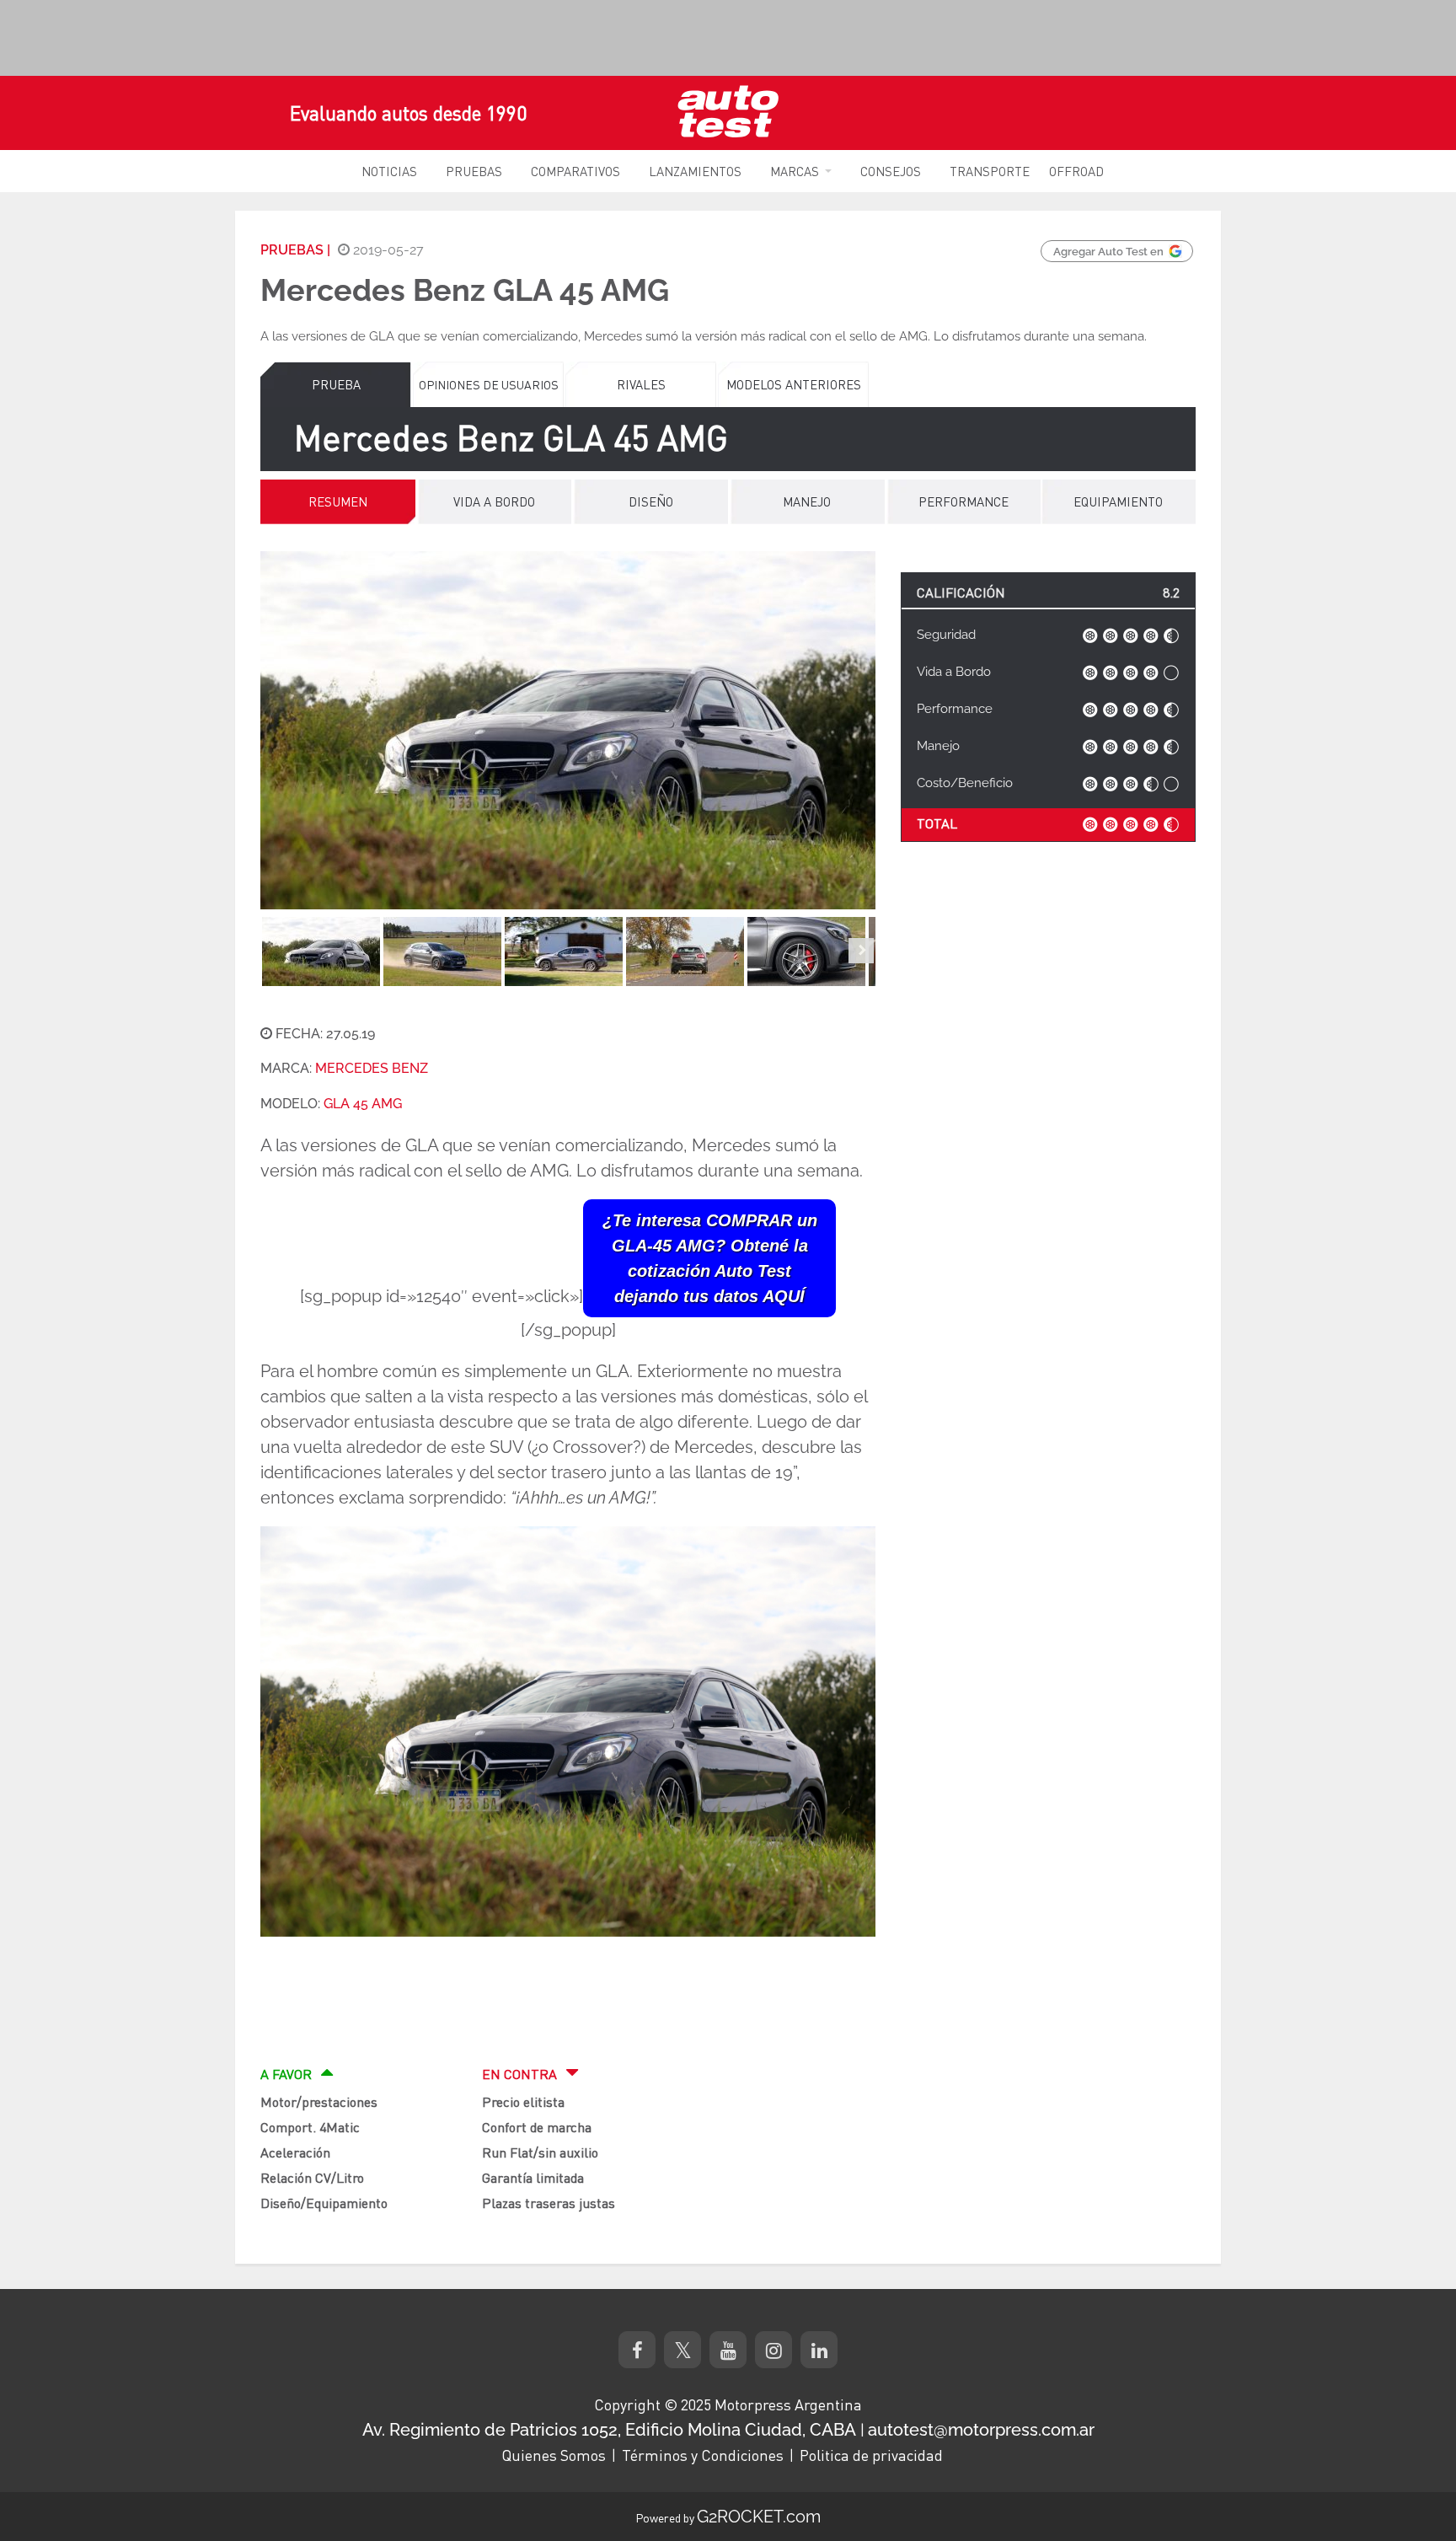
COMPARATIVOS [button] (575, 171)
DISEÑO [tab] (651, 501)
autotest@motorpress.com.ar (981, 2430)
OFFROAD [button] (1076, 171)
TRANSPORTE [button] (990, 171)
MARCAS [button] (795, 171)
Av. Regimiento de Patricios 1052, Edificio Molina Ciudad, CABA (609, 2430)
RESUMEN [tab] (338, 501)
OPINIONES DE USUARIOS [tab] (489, 384)
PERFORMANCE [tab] (964, 501)
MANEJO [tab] (807, 501)
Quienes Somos (554, 2455)
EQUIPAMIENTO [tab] (1118, 501)
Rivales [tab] (641, 384)
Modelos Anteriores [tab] (794, 384)
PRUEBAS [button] (474, 171)
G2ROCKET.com (759, 2517)
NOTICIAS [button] (389, 171)
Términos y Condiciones (703, 2455)
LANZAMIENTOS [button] (695, 171)
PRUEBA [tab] (336, 384)
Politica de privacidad (871, 2455)
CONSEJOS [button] (891, 171)
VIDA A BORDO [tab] (494, 501)
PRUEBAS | (295, 250)
